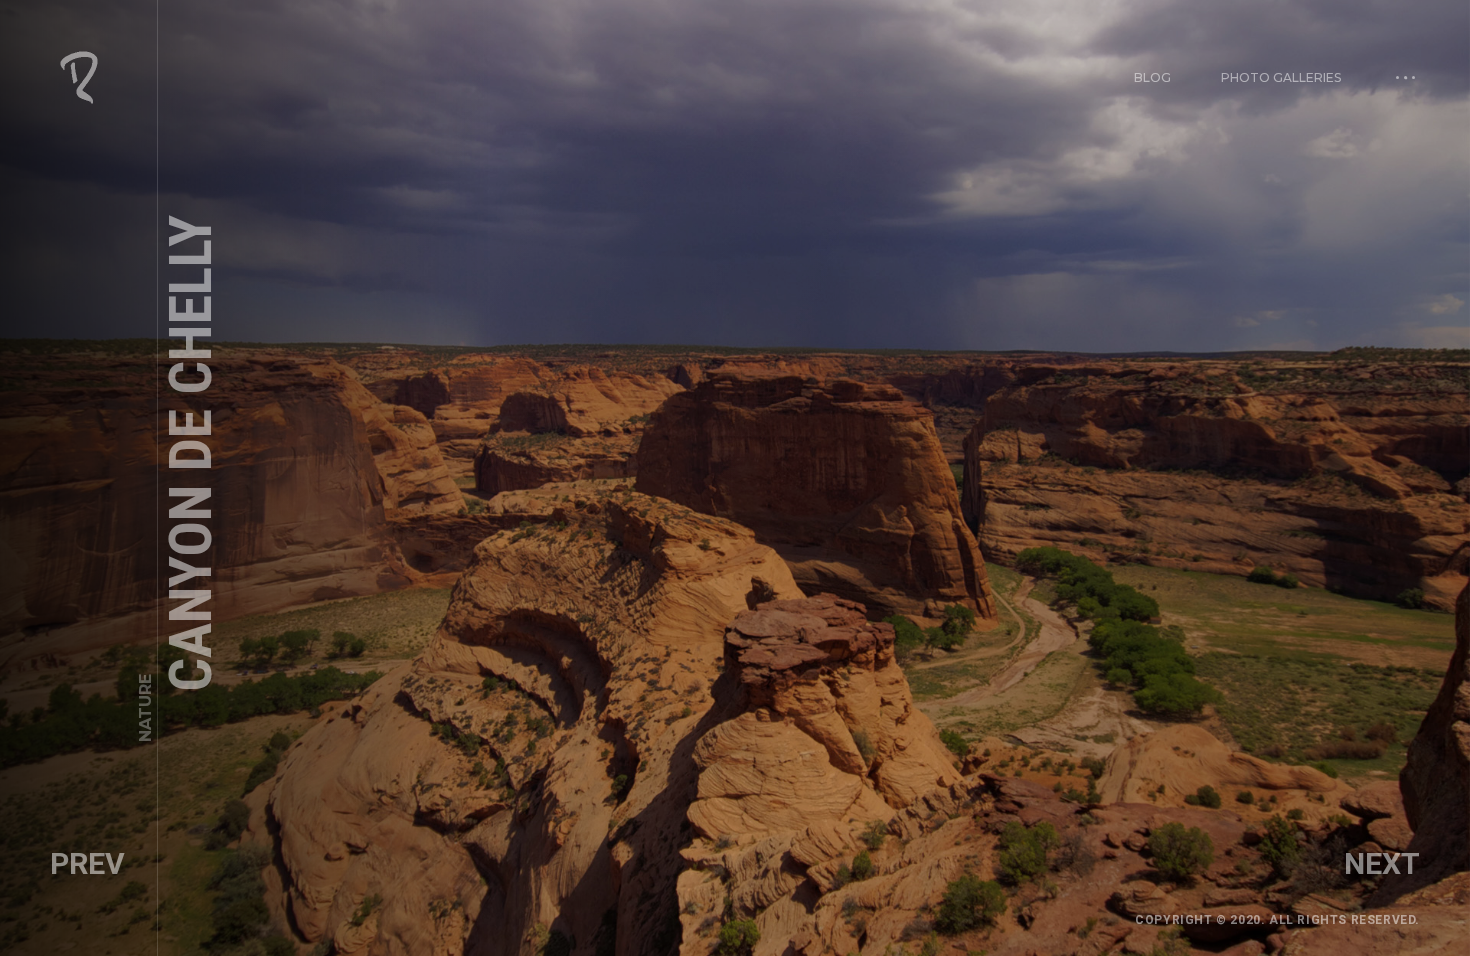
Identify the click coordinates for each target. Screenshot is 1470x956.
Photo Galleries (1281, 77)
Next (1382, 863)
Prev (87, 863)
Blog (1152, 77)
